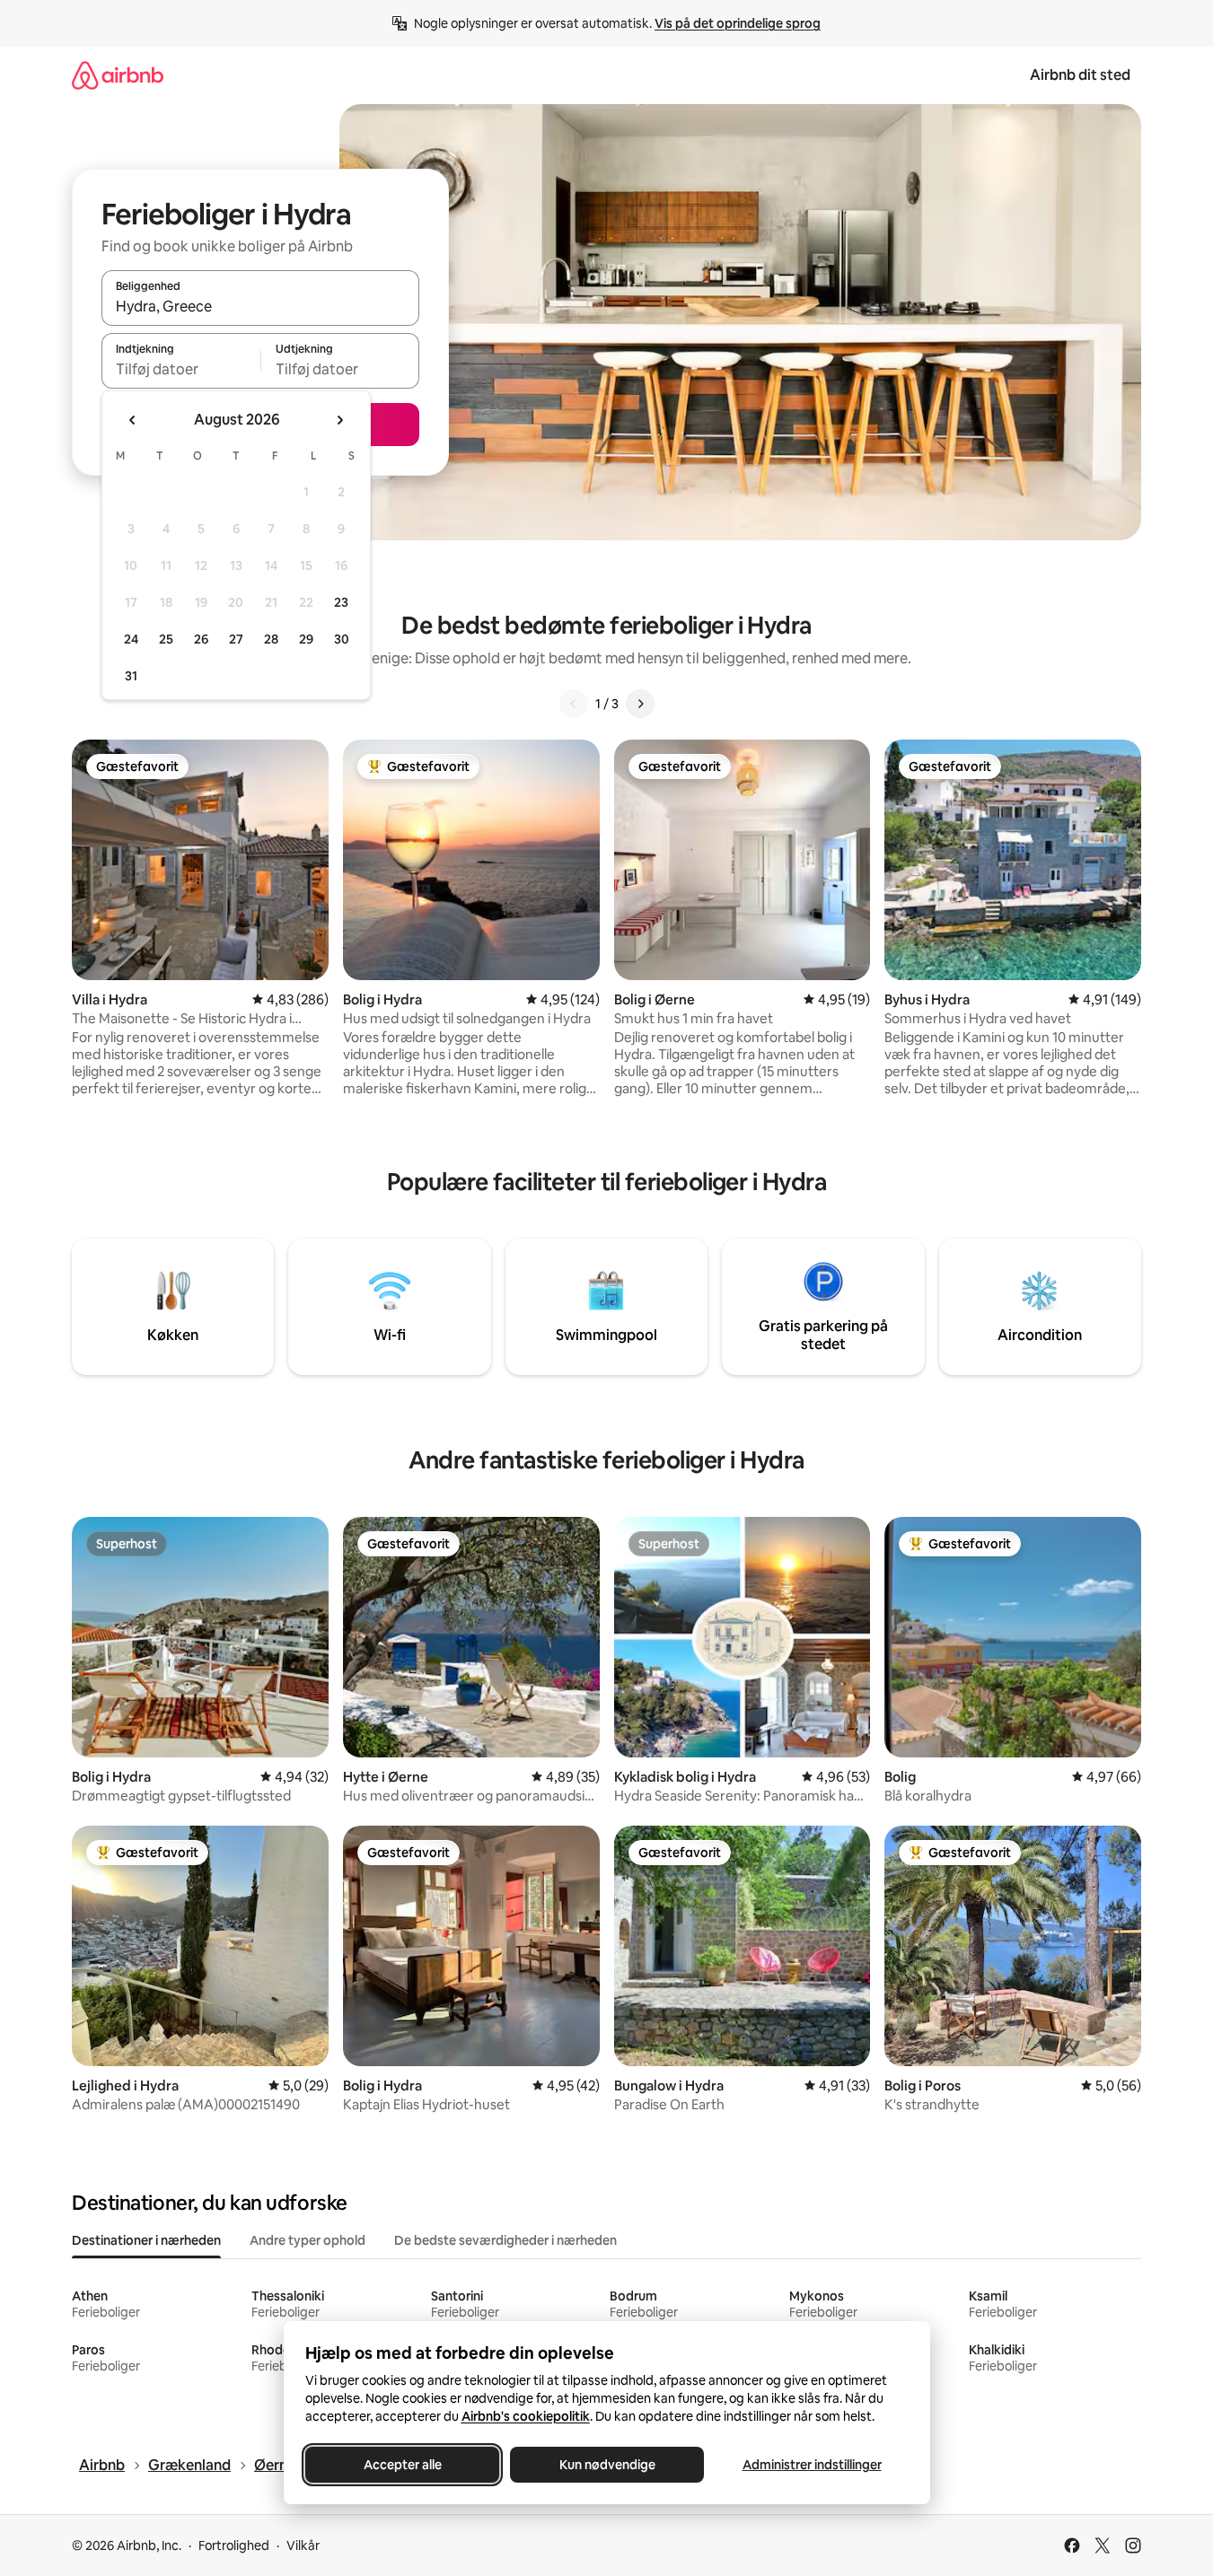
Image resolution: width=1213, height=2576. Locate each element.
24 (131, 639)
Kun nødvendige (606, 2465)
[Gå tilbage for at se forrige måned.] (133, 420)
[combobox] (260, 306)
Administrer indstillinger (811, 2465)
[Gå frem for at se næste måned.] (339, 420)
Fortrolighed (234, 2545)
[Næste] (640, 704)
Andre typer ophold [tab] (308, 2240)
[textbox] (181, 369)
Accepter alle (402, 2465)
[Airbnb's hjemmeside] (118, 75)
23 (341, 602)
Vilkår (303, 2545)
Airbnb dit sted (1080, 75)
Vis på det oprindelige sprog (738, 23)
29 (306, 639)
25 (166, 639)
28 (271, 639)
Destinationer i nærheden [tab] (146, 2240)
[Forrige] (574, 704)
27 (236, 639)
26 (201, 639)
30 (342, 639)
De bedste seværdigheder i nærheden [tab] (505, 2240)
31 (131, 676)
